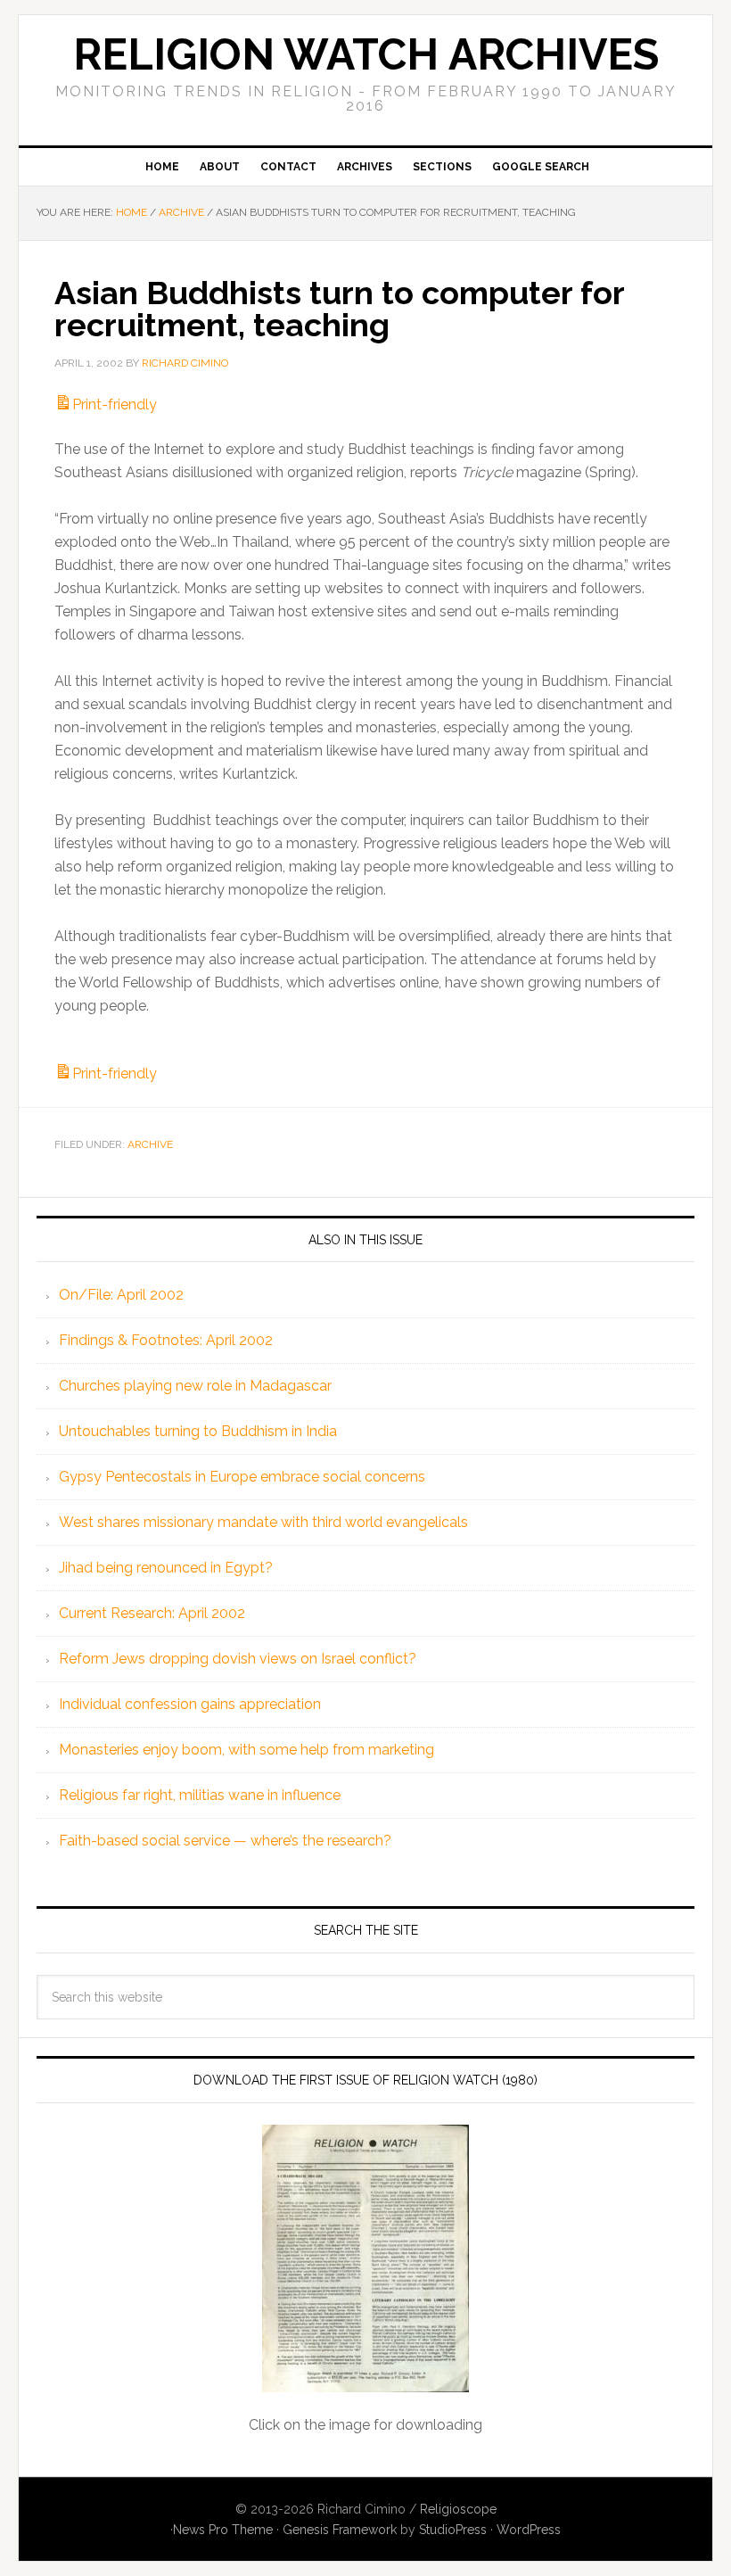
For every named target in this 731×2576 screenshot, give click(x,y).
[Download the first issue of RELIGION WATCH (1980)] (365, 2258)
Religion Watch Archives (366, 54)
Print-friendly (115, 405)
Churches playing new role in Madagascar (195, 1386)
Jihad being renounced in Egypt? (166, 1568)
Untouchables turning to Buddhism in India (198, 1431)
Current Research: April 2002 (152, 1613)
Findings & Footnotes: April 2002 (166, 1340)
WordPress (529, 2530)
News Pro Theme (223, 2530)
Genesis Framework (340, 2530)
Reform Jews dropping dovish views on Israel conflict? (238, 1659)
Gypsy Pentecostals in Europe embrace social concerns (242, 1477)
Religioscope (458, 2509)
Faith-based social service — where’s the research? (225, 1841)
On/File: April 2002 (121, 1295)
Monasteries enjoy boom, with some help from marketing (246, 1750)
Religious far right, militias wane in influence (200, 1795)
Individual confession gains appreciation (190, 1704)
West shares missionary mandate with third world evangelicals (263, 1522)
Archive (150, 1144)
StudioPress (453, 2530)
